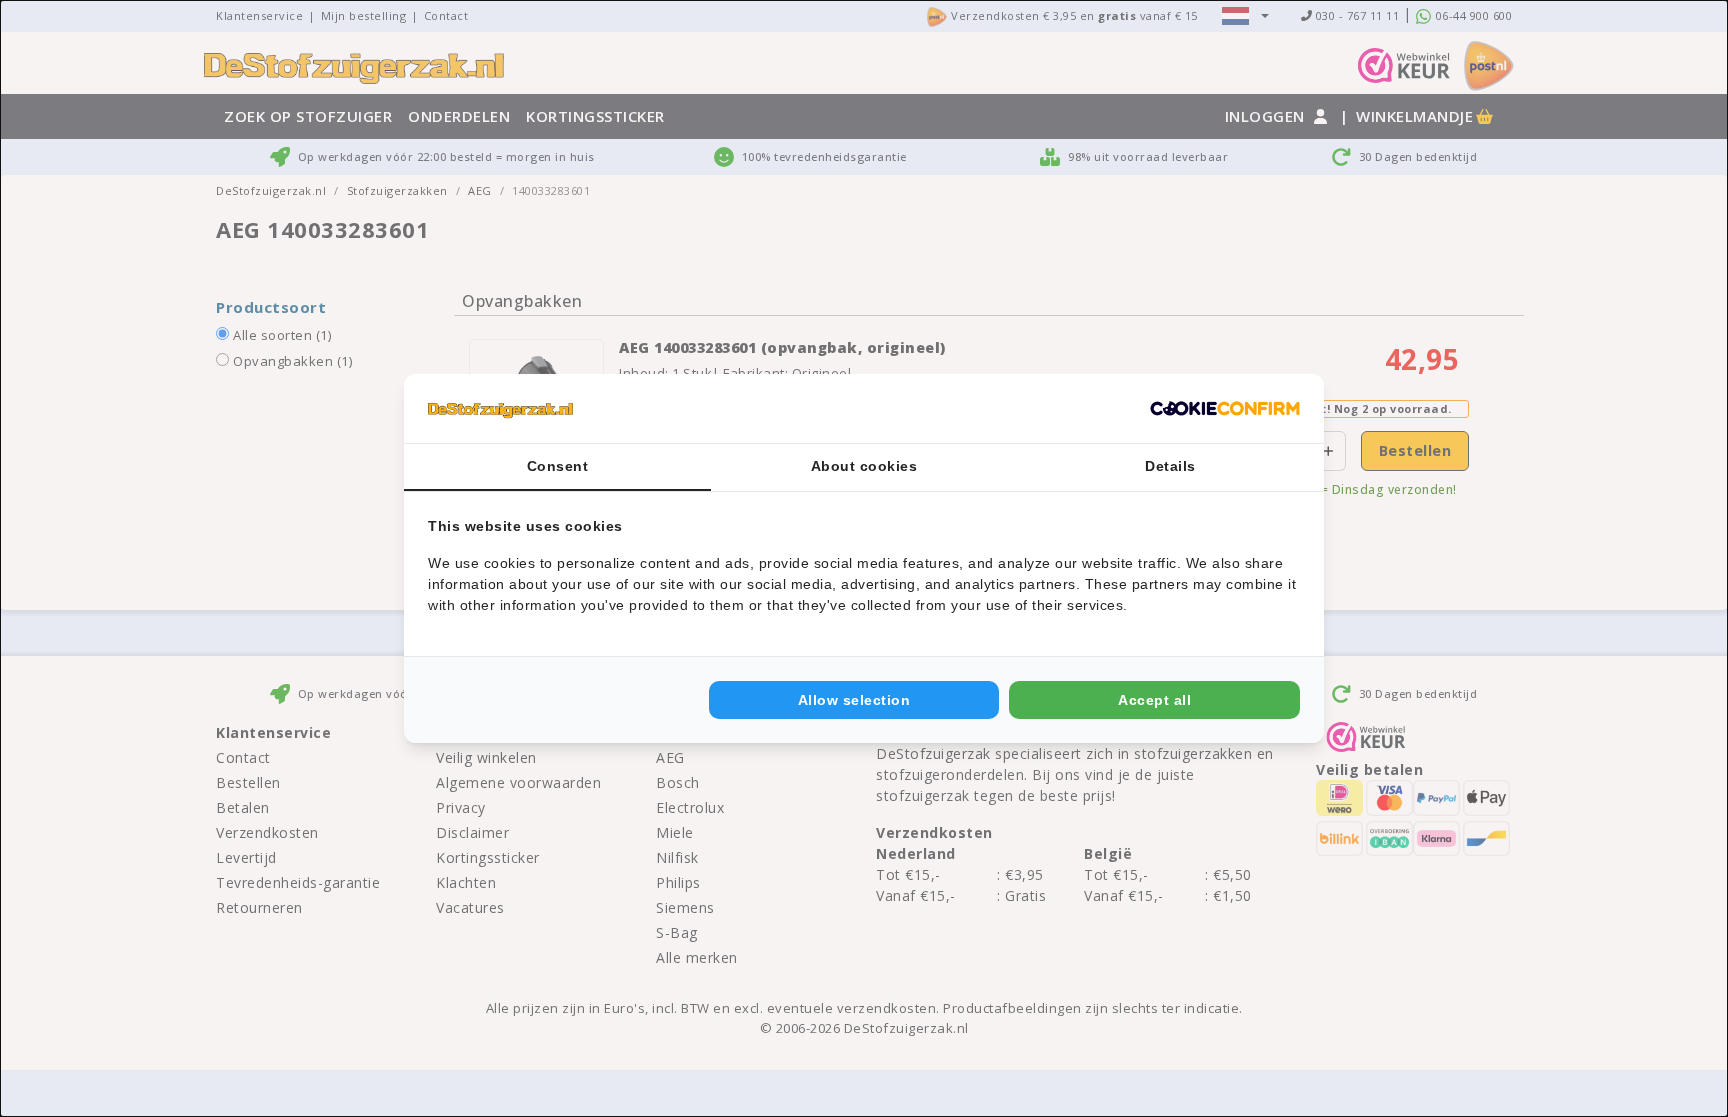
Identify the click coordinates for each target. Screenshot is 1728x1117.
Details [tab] (1170, 466)
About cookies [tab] (864, 466)
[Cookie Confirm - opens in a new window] (1225, 409)
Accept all (1154, 700)
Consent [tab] (558, 466)
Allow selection (854, 700)
